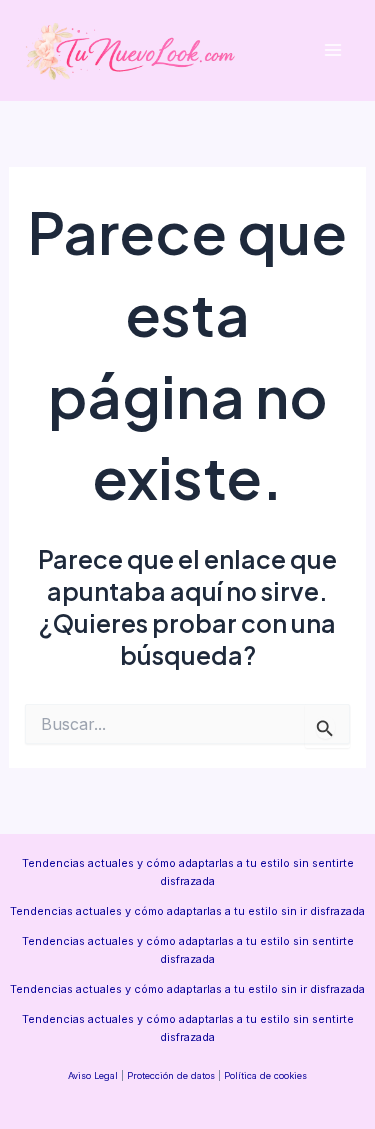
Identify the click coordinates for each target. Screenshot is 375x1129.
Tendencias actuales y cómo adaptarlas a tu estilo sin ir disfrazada (187, 911)
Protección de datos (171, 1075)
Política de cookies (265, 1075)
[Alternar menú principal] (332, 50)
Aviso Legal (93, 1075)
